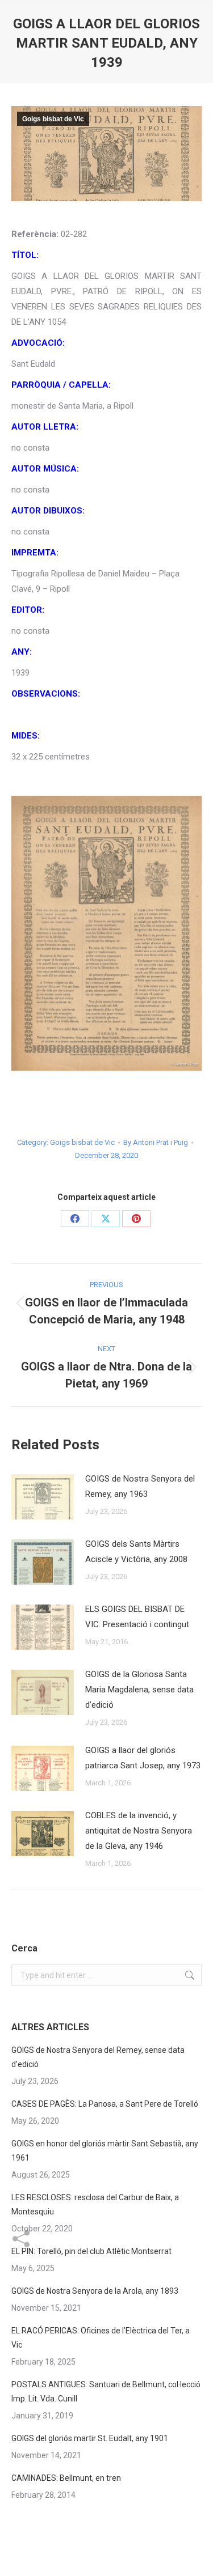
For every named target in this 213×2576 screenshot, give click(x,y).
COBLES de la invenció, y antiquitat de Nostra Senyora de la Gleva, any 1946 (139, 1831)
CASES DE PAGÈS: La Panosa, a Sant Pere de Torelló (105, 2104)
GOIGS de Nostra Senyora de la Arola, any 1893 (95, 2291)
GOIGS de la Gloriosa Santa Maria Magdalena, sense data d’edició (139, 1690)
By (156, 1142)
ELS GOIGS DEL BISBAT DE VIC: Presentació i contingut (137, 1617)
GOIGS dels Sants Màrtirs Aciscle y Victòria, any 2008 (136, 1552)
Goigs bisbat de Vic (53, 119)
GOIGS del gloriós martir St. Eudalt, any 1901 (90, 2438)
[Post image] (43, 1497)
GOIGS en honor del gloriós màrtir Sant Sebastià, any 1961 (105, 2151)
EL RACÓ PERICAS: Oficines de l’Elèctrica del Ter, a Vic (101, 2338)
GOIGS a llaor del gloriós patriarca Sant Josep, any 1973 (143, 1758)
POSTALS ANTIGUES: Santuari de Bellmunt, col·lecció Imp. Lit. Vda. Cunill (106, 2392)
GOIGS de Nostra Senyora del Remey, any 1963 (140, 1486)
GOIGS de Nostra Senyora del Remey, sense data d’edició (98, 2057)
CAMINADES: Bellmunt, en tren (66, 2478)
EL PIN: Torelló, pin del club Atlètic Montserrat (91, 2251)
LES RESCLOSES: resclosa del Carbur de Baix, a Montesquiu (95, 2204)
